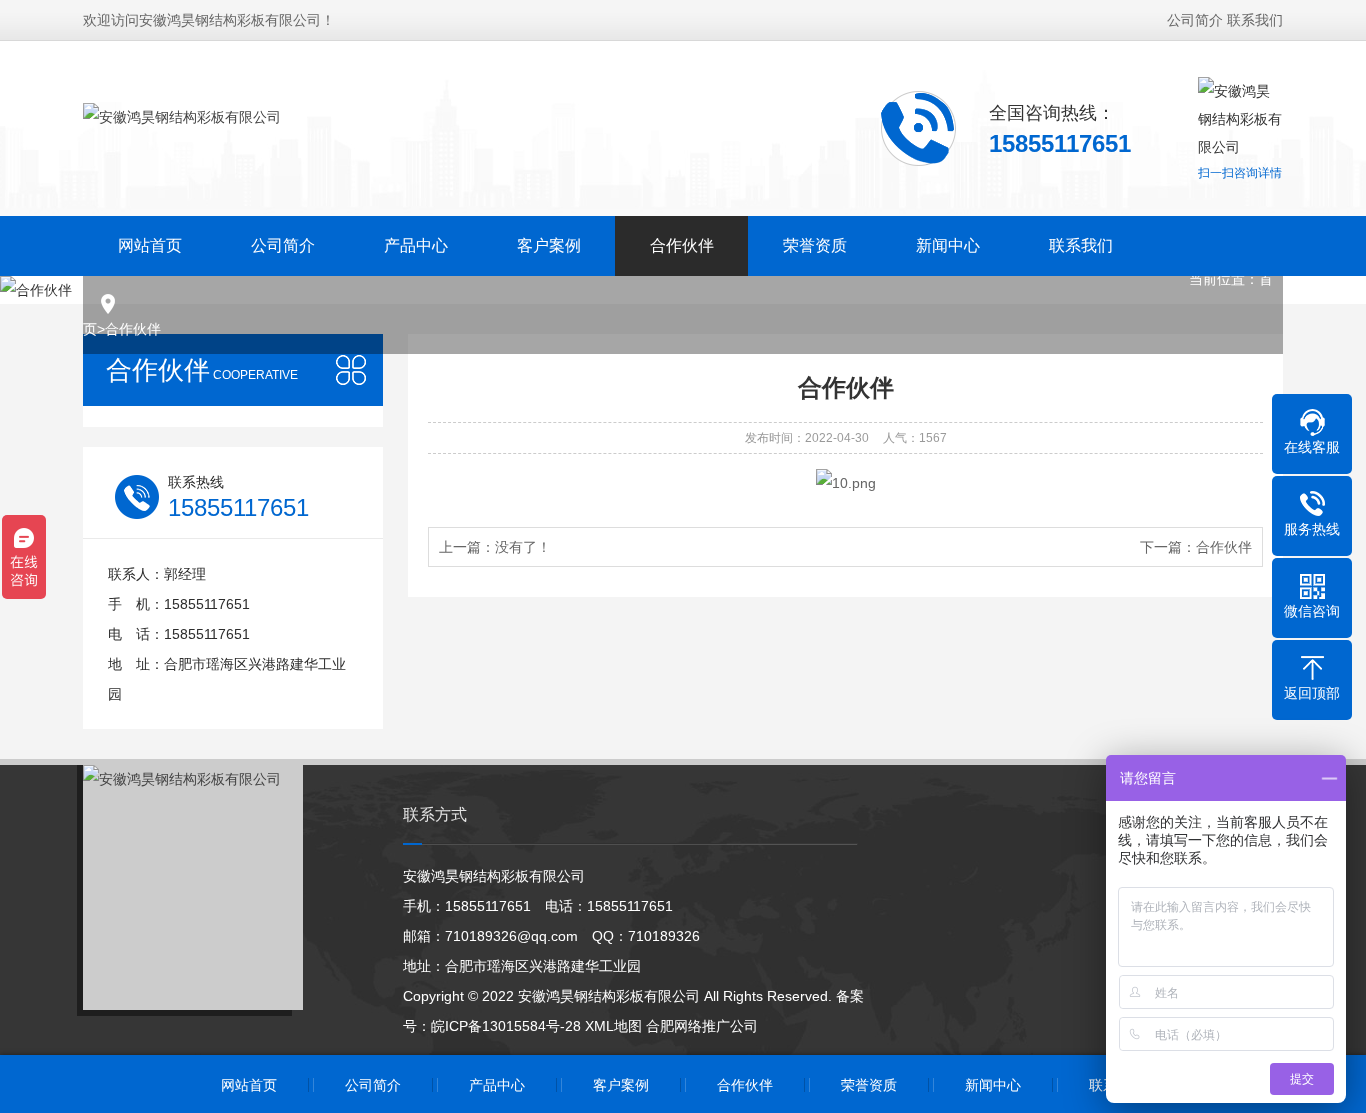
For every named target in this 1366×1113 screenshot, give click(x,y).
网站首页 (150, 245)
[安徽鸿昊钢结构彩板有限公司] (182, 133)
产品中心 (416, 245)
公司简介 (1195, 20)
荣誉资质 (815, 245)
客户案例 (549, 245)
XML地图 (613, 1026)
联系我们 (1255, 20)
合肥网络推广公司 (702, 1026)
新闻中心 (948, 245)
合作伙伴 (682, 245)
